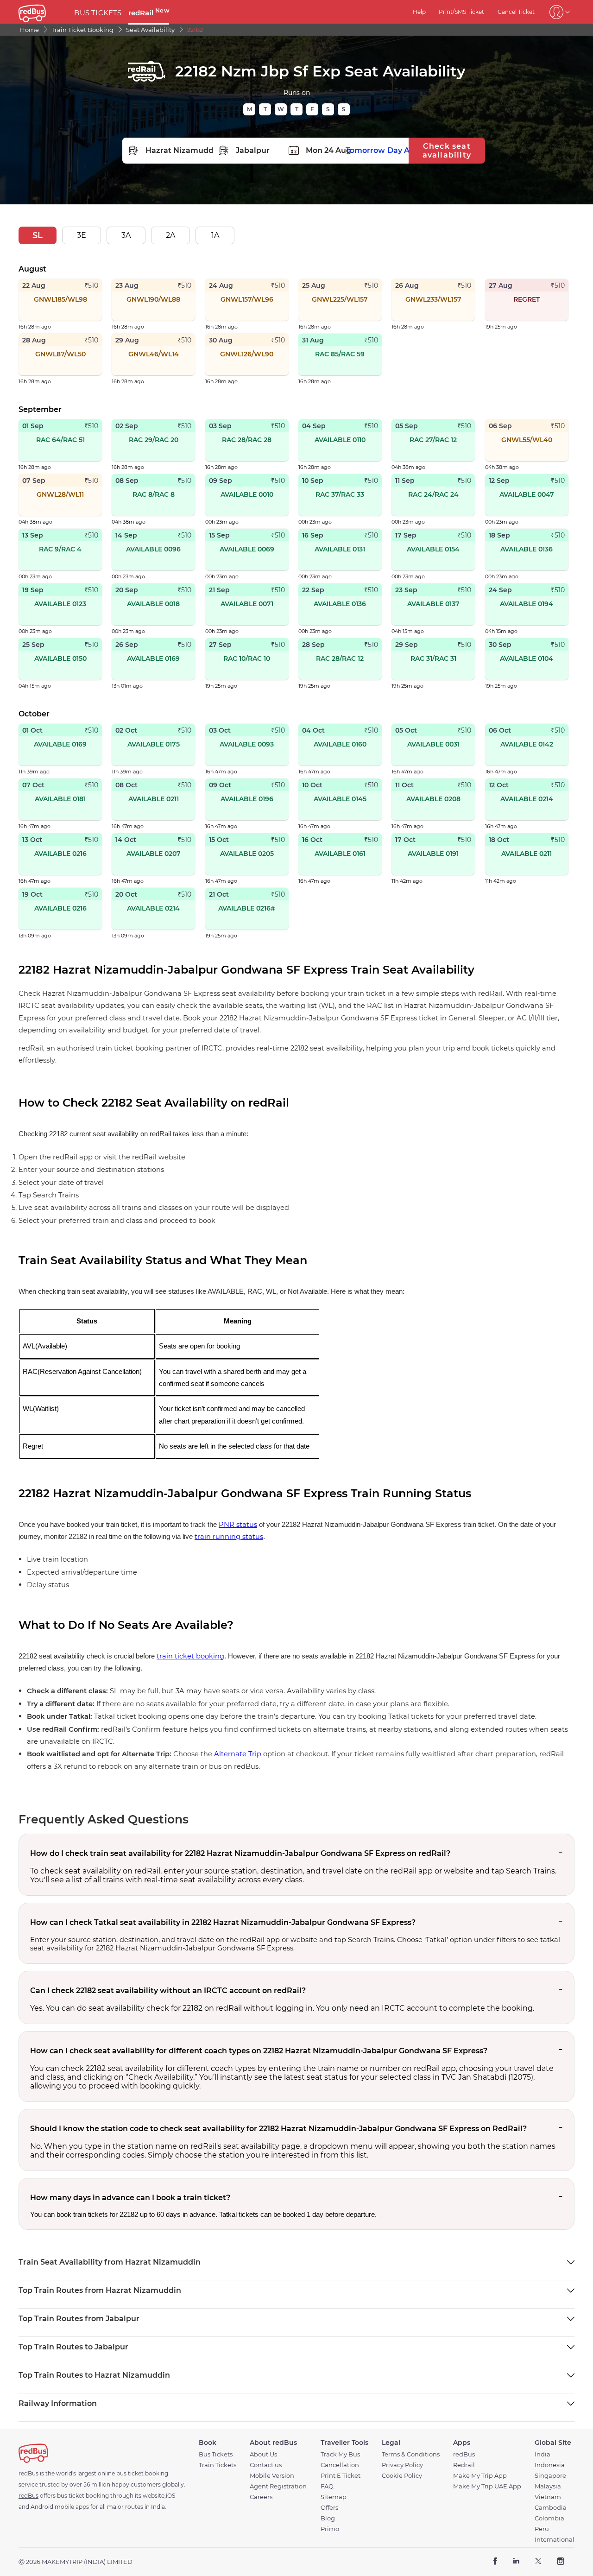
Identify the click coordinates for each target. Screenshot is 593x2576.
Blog (328, 2518)
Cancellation (340, 2465)
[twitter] (538, 2562)
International (555, 2540)
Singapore (550, 2476)
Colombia (549, 2518)
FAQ (327, 2486)
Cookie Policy (402, 2476)
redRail (149, 13)
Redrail (464, 2465)
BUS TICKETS (98, 13)
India (543, 2454)
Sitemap (334, 2497)
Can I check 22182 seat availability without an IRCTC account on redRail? (168, 1991)
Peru (542, 2529)
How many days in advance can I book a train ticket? (130, 2198)
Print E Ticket (341, 2476)
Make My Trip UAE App (487, 2486)
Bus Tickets (216, 2454)
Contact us (266, 2465)
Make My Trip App (480, 2476)
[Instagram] (560, 2562)
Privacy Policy (402, 2465)
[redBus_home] (43, 12)
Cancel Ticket (516, 12)
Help (419, 12)
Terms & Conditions (411, 2454)
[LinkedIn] (516, 2562)
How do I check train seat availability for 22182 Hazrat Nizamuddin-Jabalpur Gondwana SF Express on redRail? (240, 1853)
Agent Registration (278, 2486)
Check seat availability (447, 151)
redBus (464, 2454)
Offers (329, 2508)
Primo (330, 2529)
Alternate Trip (238, 1754)
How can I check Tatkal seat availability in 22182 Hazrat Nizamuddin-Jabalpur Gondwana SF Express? (223, 1922)
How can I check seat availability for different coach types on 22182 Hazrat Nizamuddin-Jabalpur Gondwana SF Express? (259, 2051)
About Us (263, 2454)
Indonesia (550, 2465)
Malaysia (548, 2486)
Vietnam (548, 2497)
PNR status (238, 1525)
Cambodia (551, 2508)
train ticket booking (190, 1656)
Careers (261, 2497)
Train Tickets (218, 2465)
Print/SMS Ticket (461, 12)
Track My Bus (340, 2454)
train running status (229, 1537)
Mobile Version (272, 2476)
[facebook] (495, 2562)
